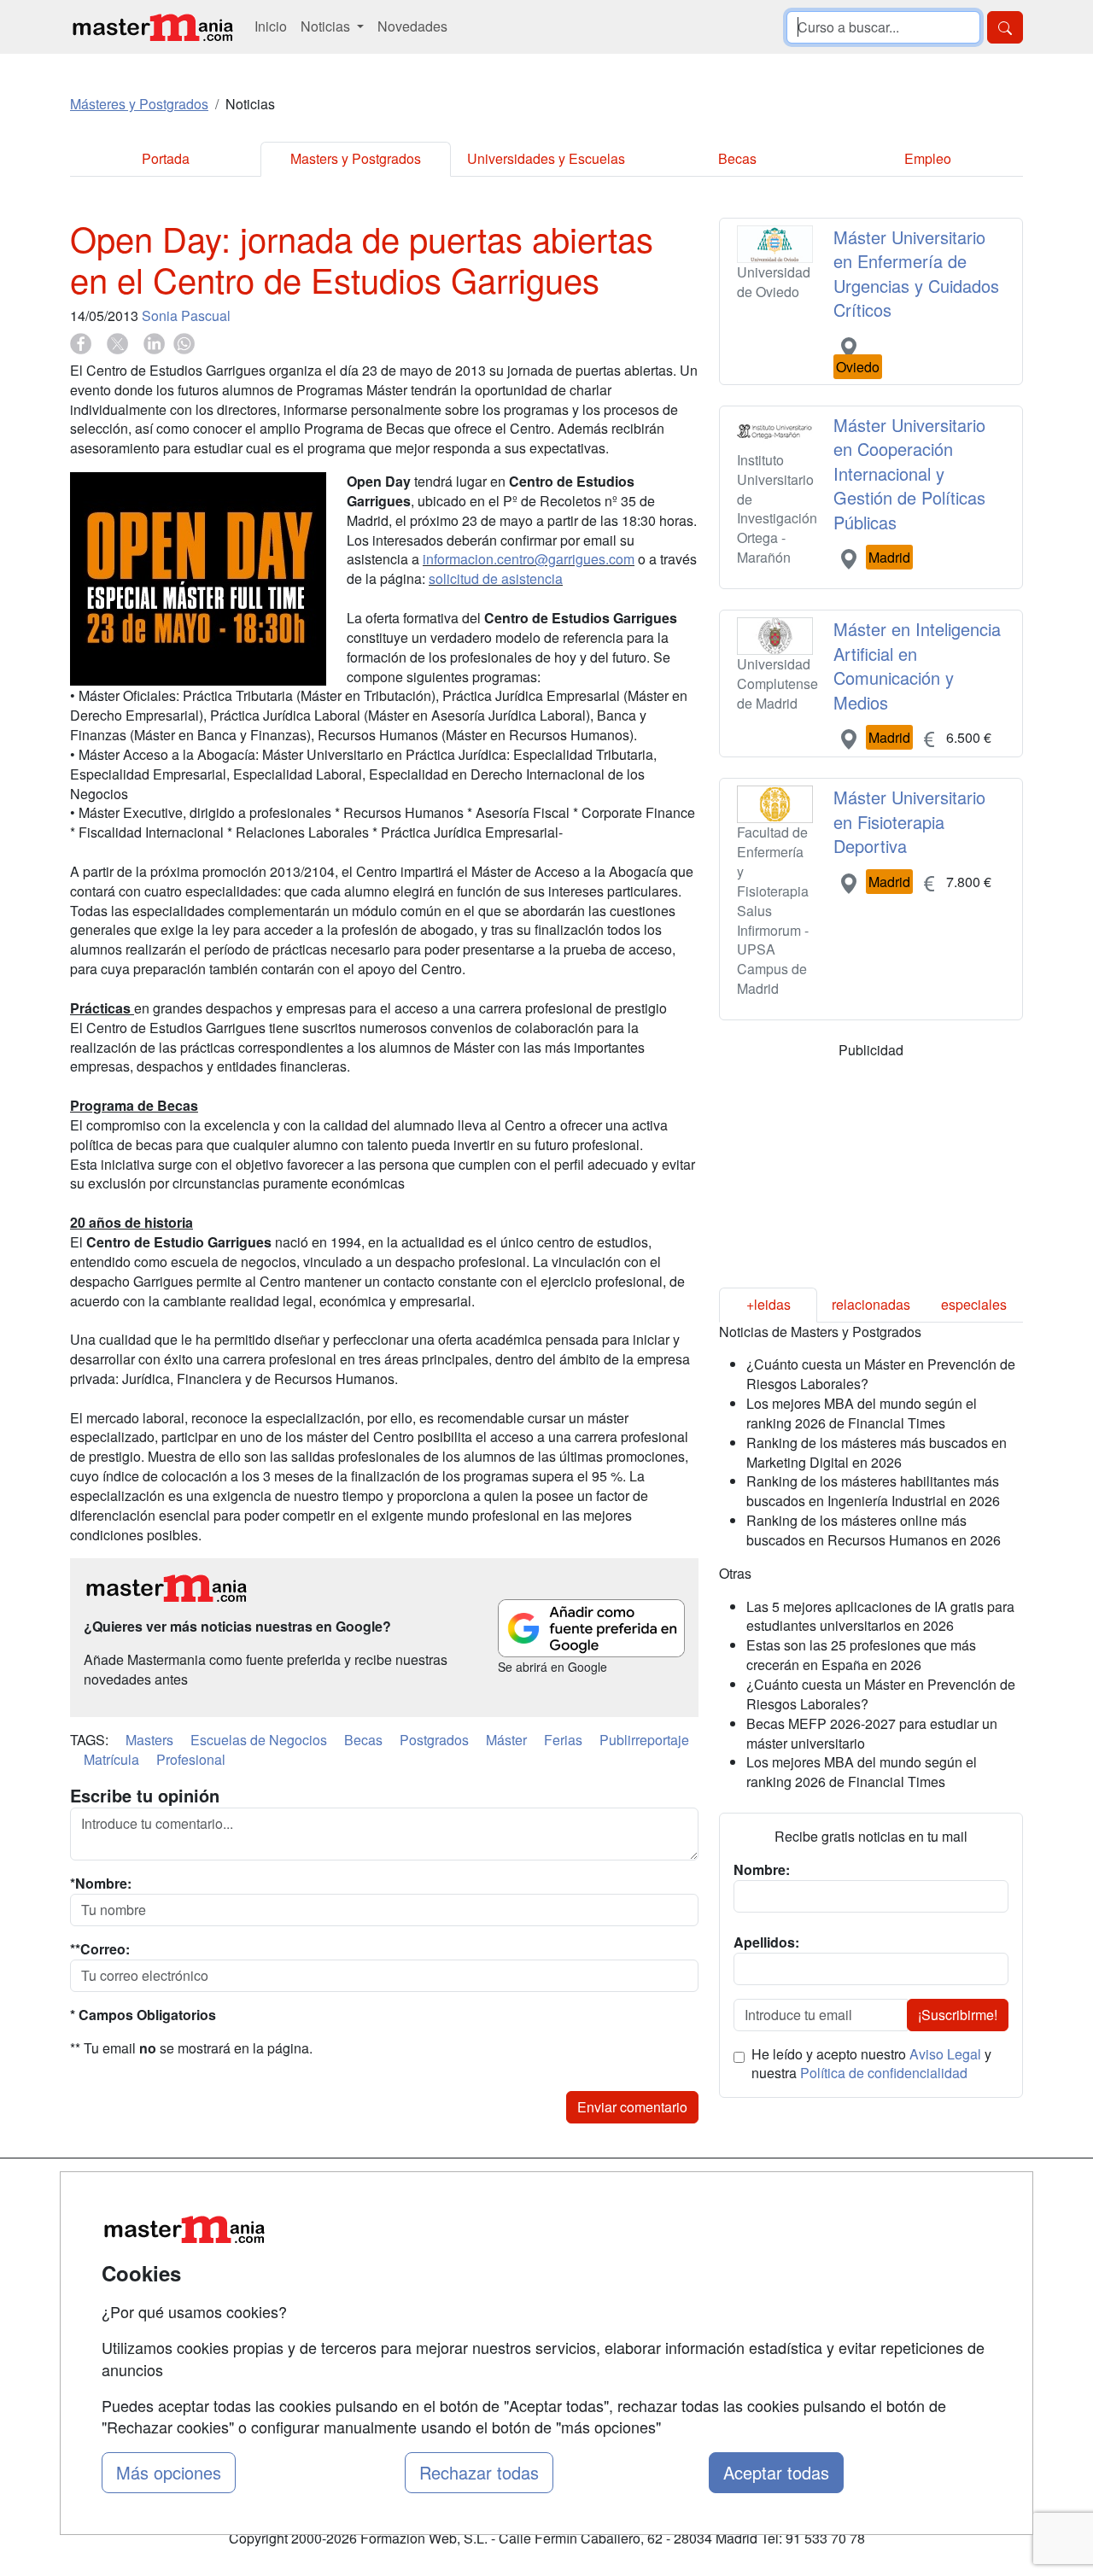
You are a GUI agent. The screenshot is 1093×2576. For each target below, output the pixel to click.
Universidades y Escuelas (546, 158)
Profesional (191, 1759)
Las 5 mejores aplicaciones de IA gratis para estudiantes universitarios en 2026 (880, 1616)
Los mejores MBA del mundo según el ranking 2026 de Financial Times (862, 1413)
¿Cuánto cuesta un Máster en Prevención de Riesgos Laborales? (881, 1374)
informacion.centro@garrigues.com (529, 559)
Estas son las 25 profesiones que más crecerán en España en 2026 (861, 1655)
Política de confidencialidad (884, 2073)
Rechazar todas (479, 2472)
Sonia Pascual (186, 315)
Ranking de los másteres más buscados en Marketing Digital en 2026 (877, 1452)
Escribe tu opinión (145, 1796)
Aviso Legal (945, 2054)
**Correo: (100, 1949)
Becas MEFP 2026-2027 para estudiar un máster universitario (872, 1733)
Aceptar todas (776, 2472)
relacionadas (871, 1304)
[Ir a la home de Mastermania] (152, 27)
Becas (737, 158)
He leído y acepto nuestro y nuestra (871, 2064)
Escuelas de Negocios (259, 1740)
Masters (149, 1740)
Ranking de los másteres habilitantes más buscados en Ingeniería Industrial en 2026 (873, 1491)
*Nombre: (101, 1884)
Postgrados (434, 1740)
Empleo (928, 158)
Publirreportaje (644, 1740)
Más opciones (169, 2472)
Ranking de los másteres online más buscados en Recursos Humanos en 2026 (874, 1530)
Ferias (563, 1740)
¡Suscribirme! (958, 2015)
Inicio (271, 26)
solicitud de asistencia (496, 578)
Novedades (412, 26)
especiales (974, 1304)
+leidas (769, 1304)
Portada (166, 158)
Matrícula (111, 1759)
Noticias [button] (327, 26)
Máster (506, 1740)
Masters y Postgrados (356, 158)
